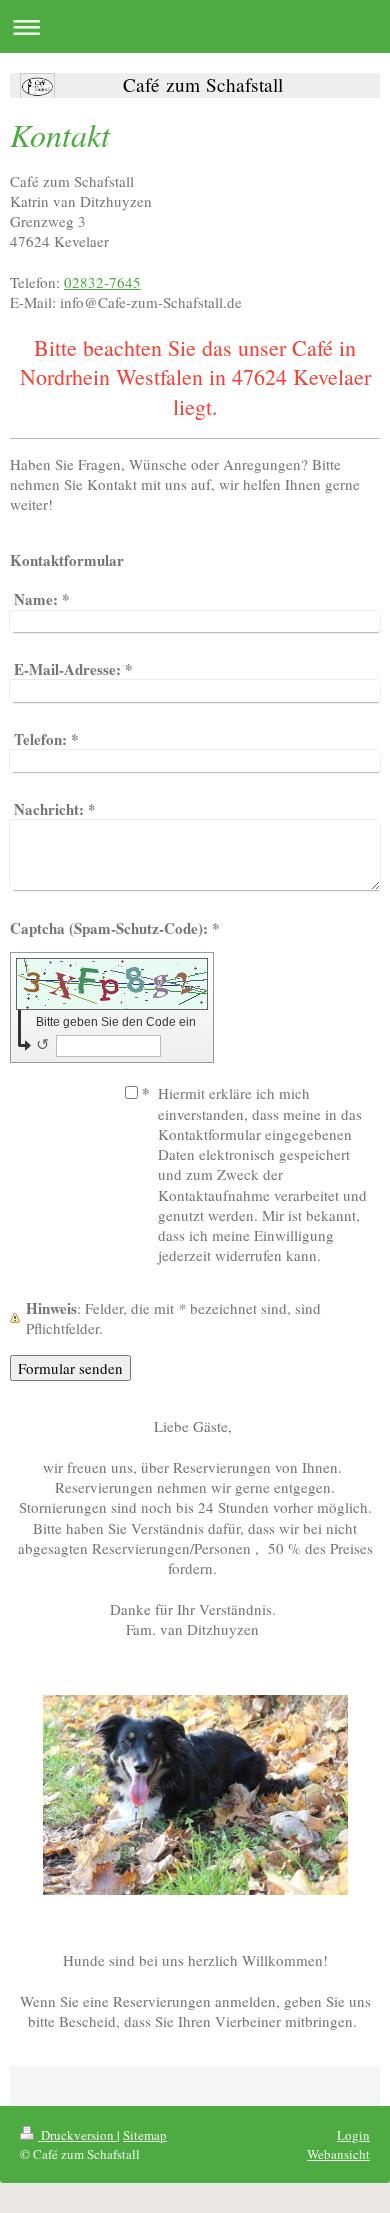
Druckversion (77, 2135)
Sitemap (145, 2135)
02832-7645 (102, 282)
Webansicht (338, 2154)
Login (353, 2135)
